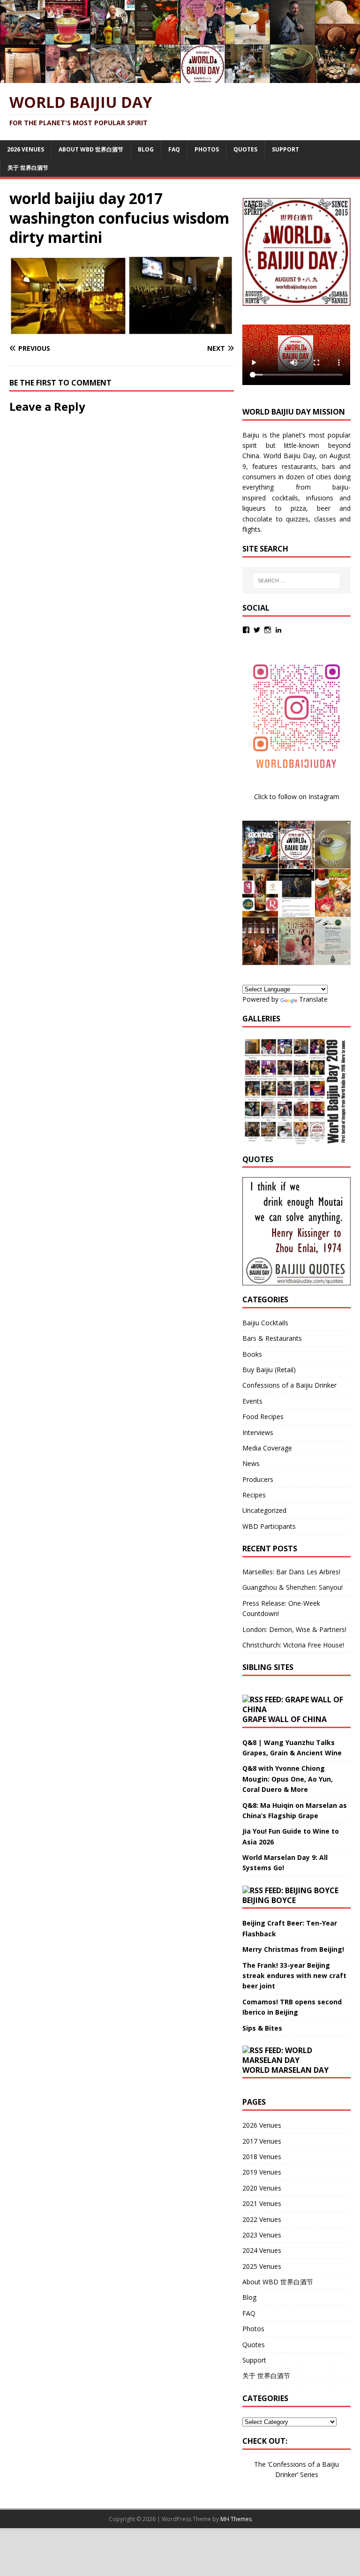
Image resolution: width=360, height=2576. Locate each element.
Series (309, 2474)
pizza (298, 508)
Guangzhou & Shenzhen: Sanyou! (292, 1587)
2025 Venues (262, 2266)
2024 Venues (262, 2250)
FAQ (174, 149)
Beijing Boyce (269, 1900)
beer (324, 508)
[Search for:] (296, 581)
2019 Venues (262, 2172)
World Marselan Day (285, 2070)
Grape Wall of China (285, 1719)
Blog (146, 149)
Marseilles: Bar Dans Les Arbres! (291, 1572)
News (251, 1463)
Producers (258, 1479)
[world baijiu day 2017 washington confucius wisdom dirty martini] (122, 330)
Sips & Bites (262, 2028)
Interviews (258, 1432)
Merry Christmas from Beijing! (293, 1949)
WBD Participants (269, 1526)
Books (252, 1354)
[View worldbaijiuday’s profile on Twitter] (257, 630)
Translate (313, 999)
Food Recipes (263, 1416)
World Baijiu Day (289, 456)
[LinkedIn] (278, 630)
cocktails (285, 498)
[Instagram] (268, 630)
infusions (320, 498)
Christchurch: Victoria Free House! (293, 1645)
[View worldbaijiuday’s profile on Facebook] (246, 630)
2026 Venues (26, 149)
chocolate (257, 519)
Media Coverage (267, 1448)
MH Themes (236, 2519)
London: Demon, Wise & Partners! (294, 1629)
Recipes (254, 1495)
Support (285, 149)
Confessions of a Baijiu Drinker (289, 1385)
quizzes (297, 519)
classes (325, 519)
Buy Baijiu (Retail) (269, 1370)
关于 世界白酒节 (28, 168)
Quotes (245, 149)
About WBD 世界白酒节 (91, 149)
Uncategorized (264, 1510)
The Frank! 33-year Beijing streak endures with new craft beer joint (294, 1976)
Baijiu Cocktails (265, 1323)
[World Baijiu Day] (180, 78)
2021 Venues (262, 2203)
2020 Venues (262, 2188)
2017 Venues (262, 2141)
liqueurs (254, 508)
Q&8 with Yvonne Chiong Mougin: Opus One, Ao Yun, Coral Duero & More (288, 1779)
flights (251, 529)
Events (252, 1401)
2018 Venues (262, 2157)
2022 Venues (262, 2219)
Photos (207, 149)
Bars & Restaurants (272, 1338)
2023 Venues (262, 2235)
